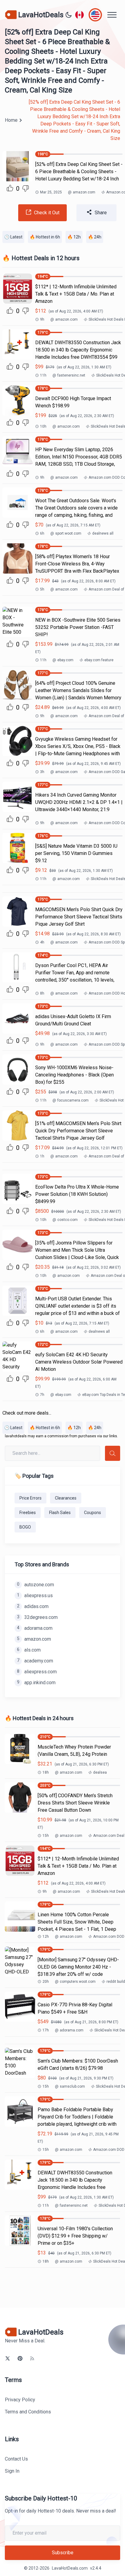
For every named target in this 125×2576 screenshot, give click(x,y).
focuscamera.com (71, 1100)
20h (46, 1982)
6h (42, 533)
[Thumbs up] (10, 188)
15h (46, 1836)
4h (42, 942)
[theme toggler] (69, 15)
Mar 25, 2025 (51, 192)
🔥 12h (74, 237)
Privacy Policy (20, 2400)
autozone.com (35, 1585)
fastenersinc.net (69, 375)
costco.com (65, 1220)
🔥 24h (95, 237)
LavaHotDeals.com (70, 2568)
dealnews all (103, 533)
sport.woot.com (66, 533)
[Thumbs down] (25, 189)
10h (43, 426)
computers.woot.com (75, 1982)
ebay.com (63, 660)
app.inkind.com (36, 1683)
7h (42, 1395)
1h (42, 1156)
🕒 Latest (13, 237)
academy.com (35, 1661)
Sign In (12, 2471)
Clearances (66, 1498)
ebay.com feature (99, 660)
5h (42, 589)
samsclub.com (70, 2086)
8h (42, 993)
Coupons (93, 1513)
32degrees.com (37, 1617)
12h (46, 1937)
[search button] (113, 1453)
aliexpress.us (35, 1595)
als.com (29, 1650)
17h (46, 2030)
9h (42, 319)
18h (46, 1772)
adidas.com (33, 1606)
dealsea (100, 1772)
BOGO (25, 1527)
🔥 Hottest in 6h (45, 237)
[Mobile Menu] (112, 15)
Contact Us (16, 2459)
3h (42, 772)
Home (11, 120)
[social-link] (8, 2358)
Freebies (28, 1513)
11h (43, 375)
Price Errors (30, 1498)
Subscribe (63, 2553)
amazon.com (82, 192)
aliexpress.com (37, 1672)
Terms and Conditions (28, 2412)
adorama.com (35, 1628)
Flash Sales (60, 1513)
